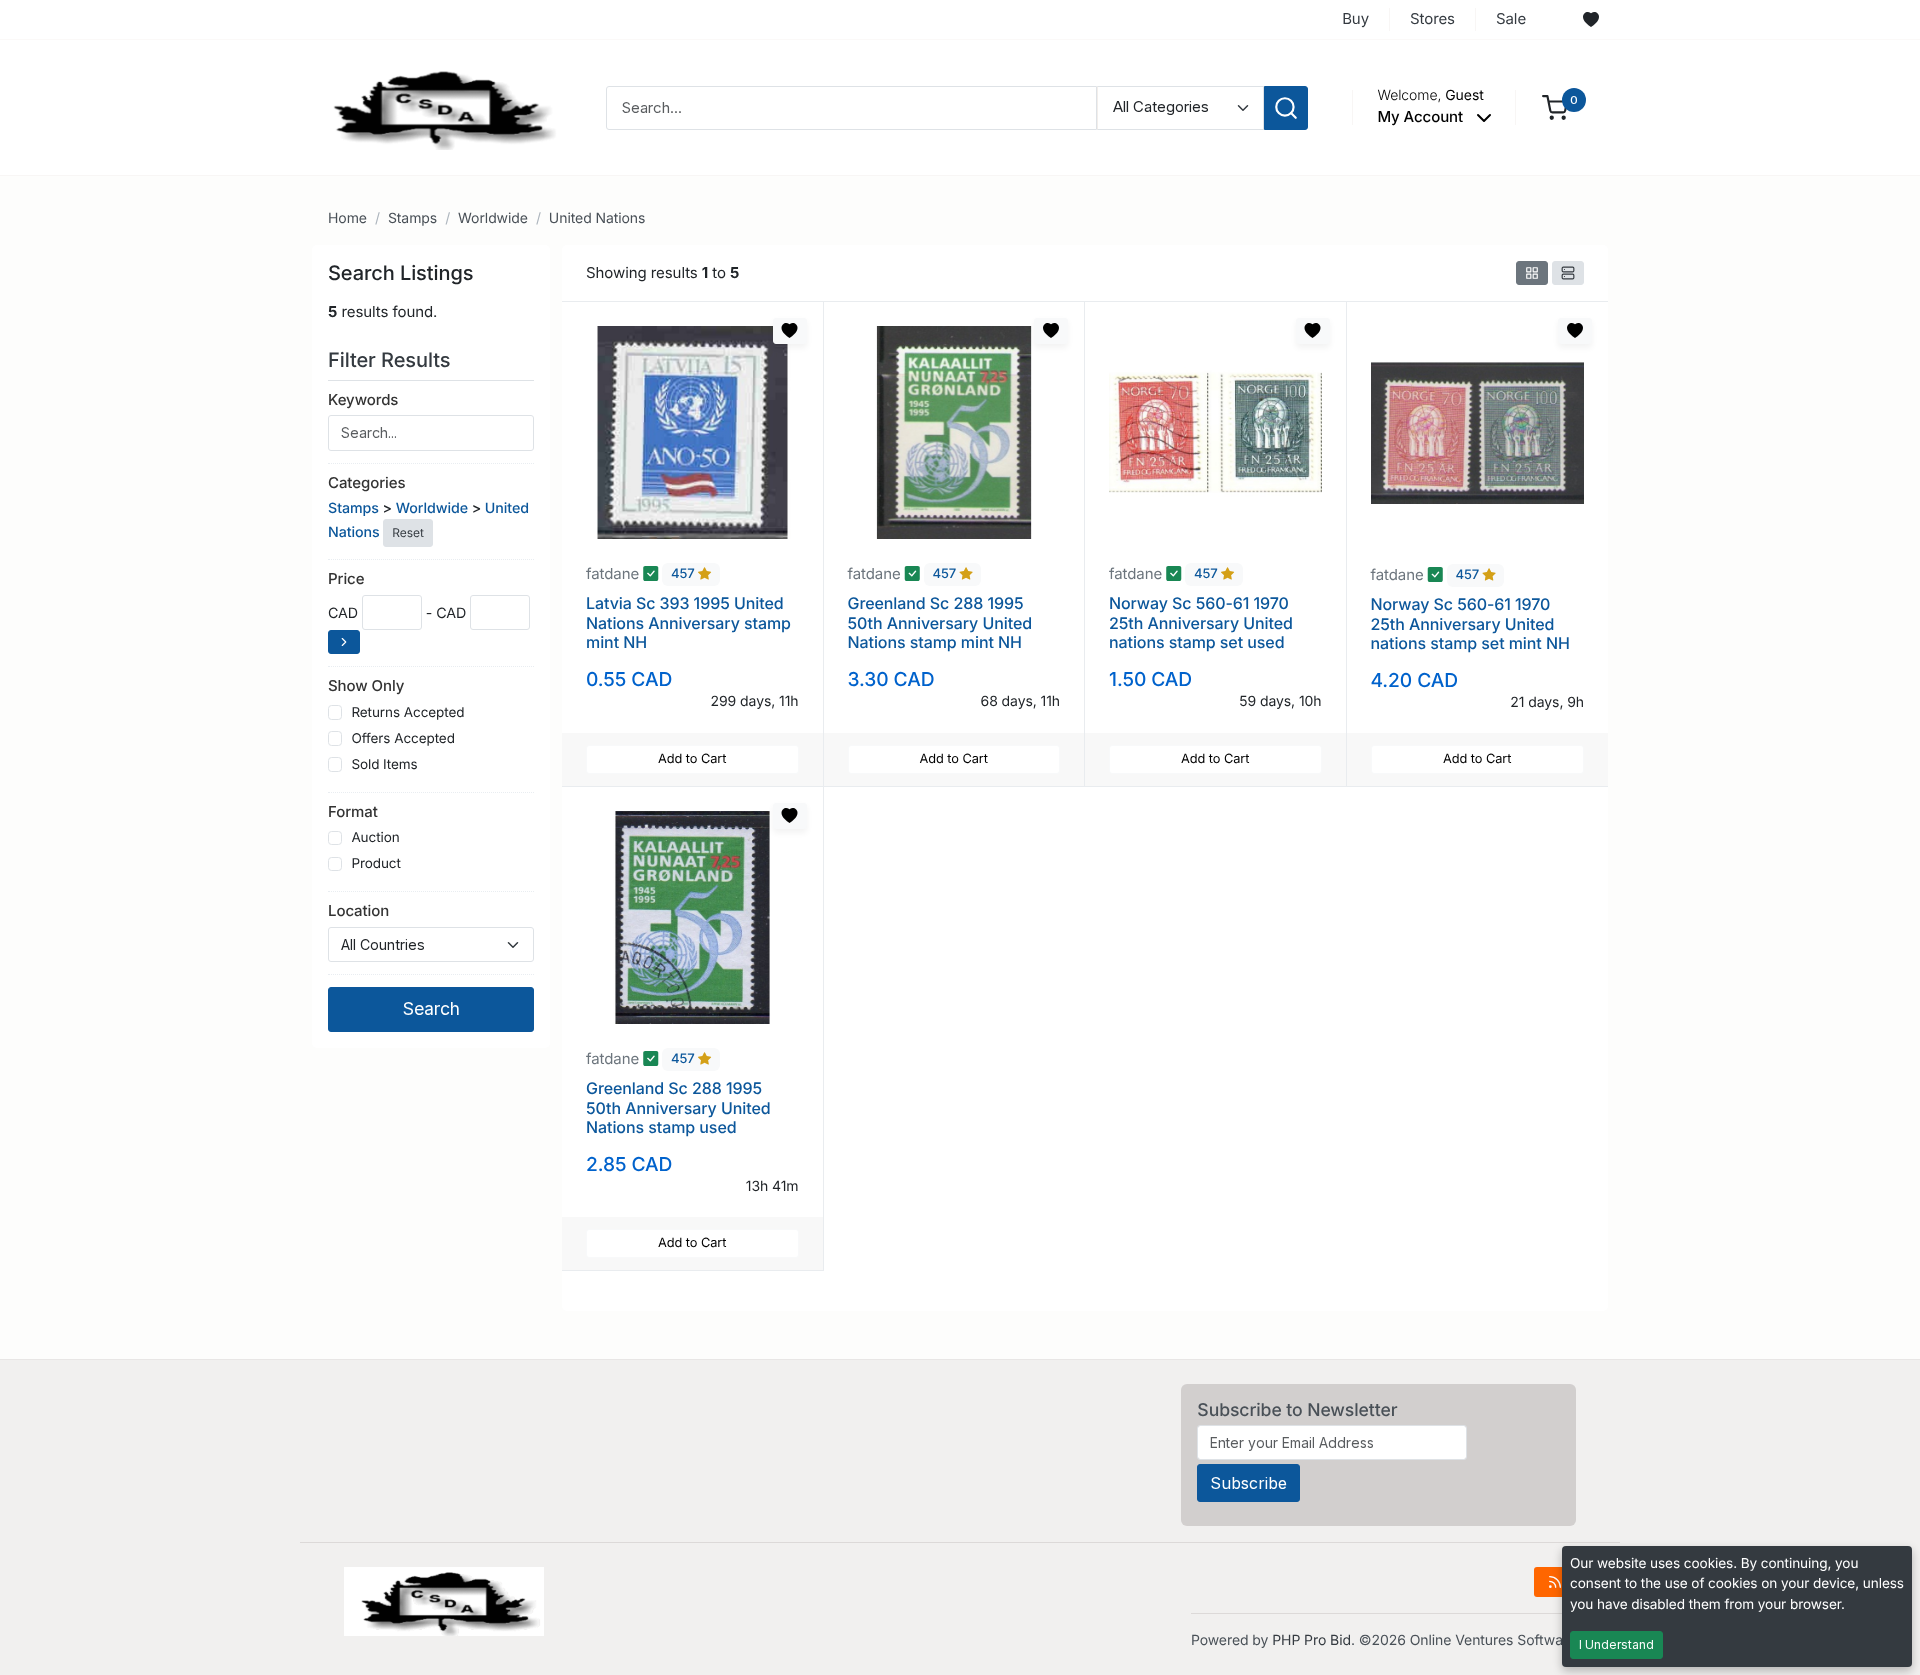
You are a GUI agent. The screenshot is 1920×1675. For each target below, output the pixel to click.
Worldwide (493, 218)
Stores (1432, 18)
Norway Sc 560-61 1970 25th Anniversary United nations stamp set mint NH (1470, 623)
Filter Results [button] (392, 360)
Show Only (366, 685)
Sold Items (384, 765)
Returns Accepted (407, 713)
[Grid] (1532, 273)
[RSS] (1555, 1582)
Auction (375, 838)
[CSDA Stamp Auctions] (437, 106)
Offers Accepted (403, 739)
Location (358, 910)
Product (375, 864)
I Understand (1616, 1644)
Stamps (412, 218)
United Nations (597, 218)
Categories (366, 482)
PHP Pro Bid (1311, 1640)
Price (346, 578)
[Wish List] (1591, 20)
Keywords (363, 399)
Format (353, 811)
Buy (1355, 18)
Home (347, 218)
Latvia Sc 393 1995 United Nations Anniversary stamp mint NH (688, 622)
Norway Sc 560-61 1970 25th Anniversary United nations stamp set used (1201, 622)
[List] (1568, 273)
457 (684, 575)
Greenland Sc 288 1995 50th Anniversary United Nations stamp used (678, 1107)
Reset (407, 532)
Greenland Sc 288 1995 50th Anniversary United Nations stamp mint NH (940, 622)
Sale (1511, 18)
